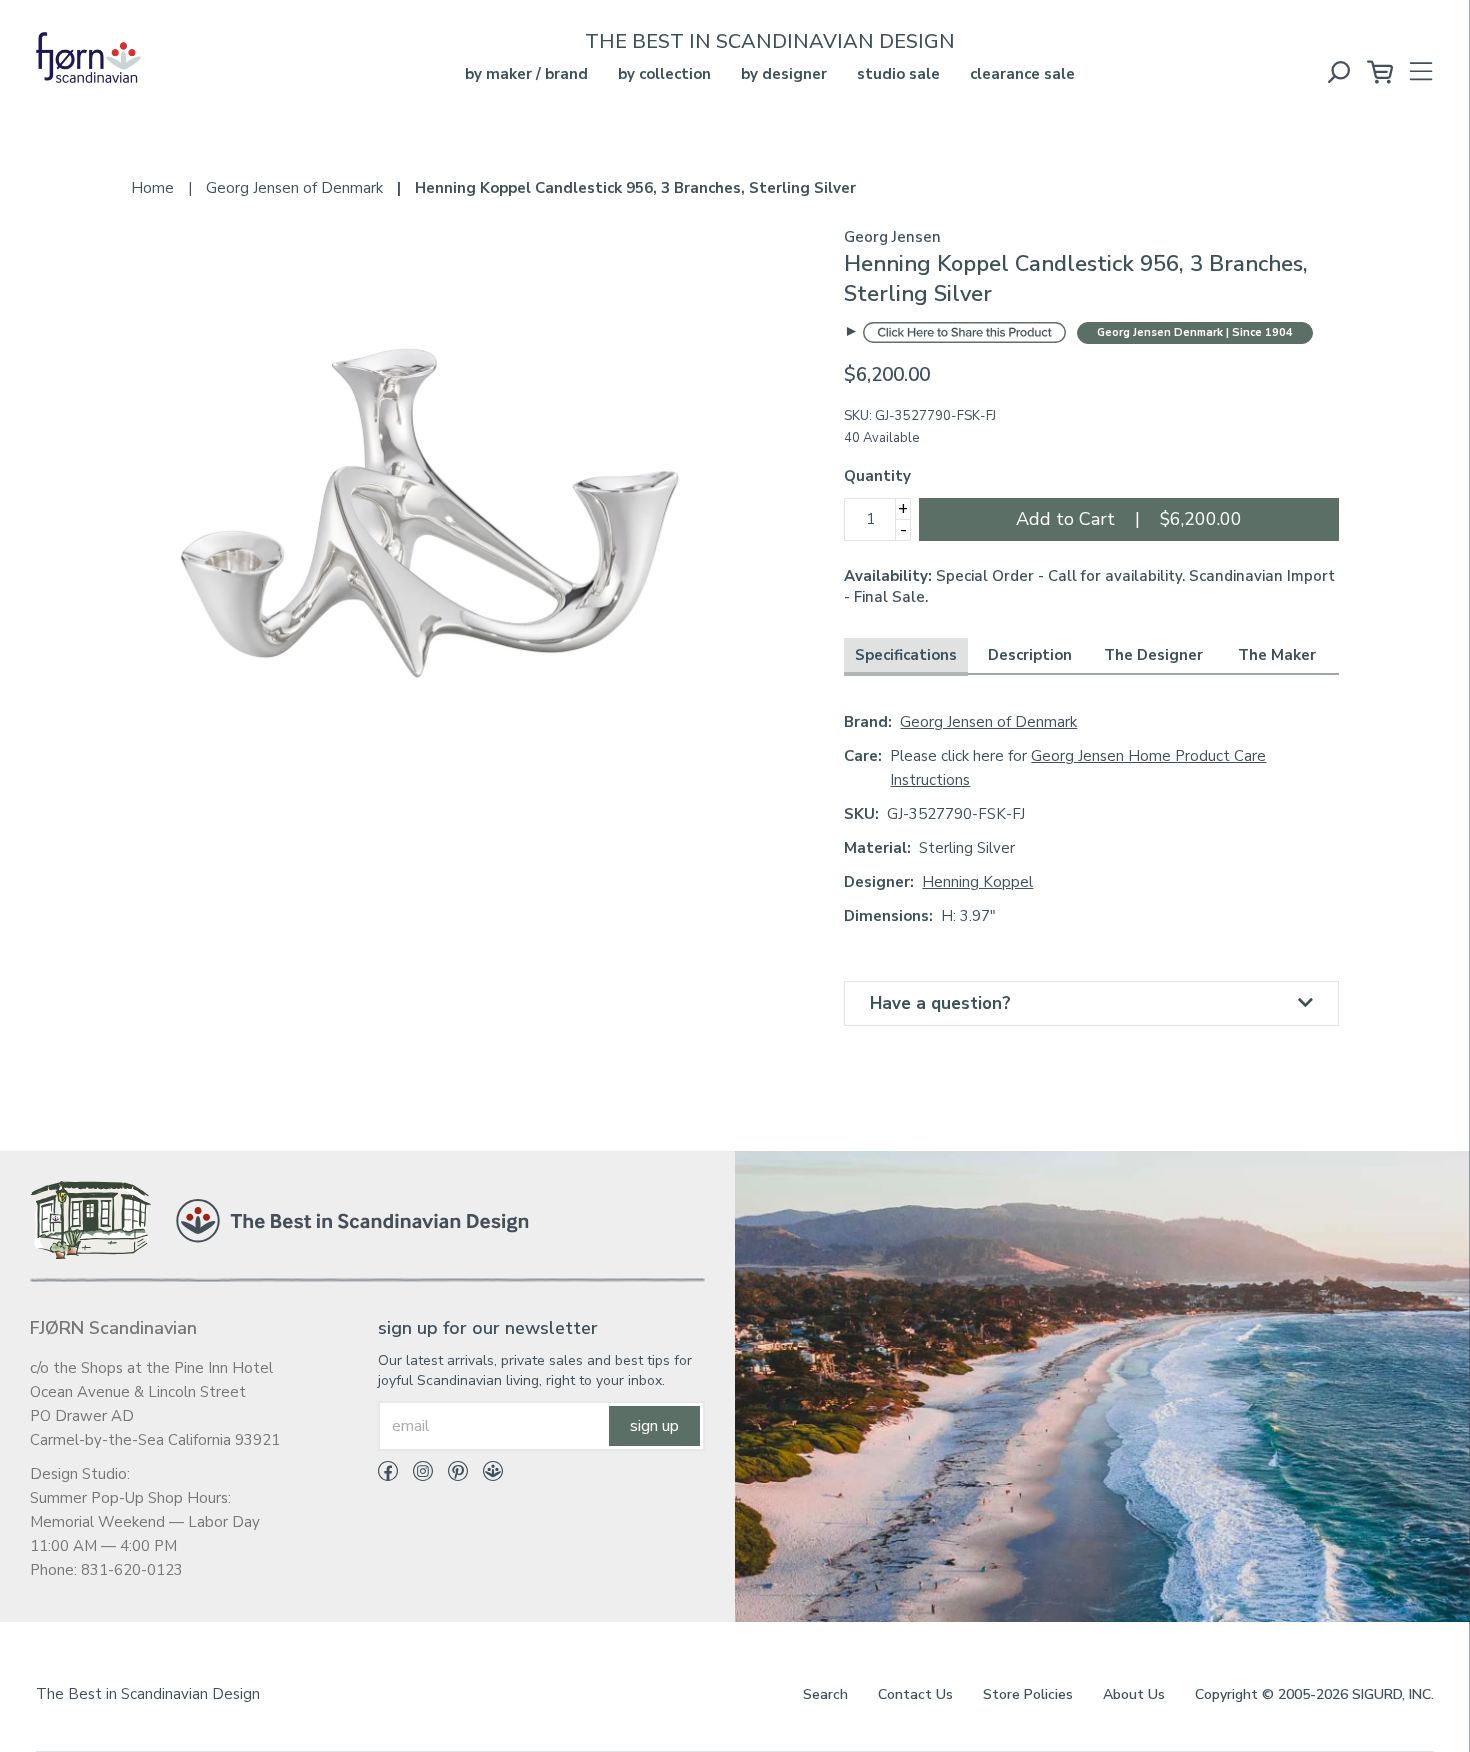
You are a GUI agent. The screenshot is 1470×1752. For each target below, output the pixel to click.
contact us (915, 1694)
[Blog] (485, 1475)
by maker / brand (526, 74)
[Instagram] (415, 1475)
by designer (784, 74)
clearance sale (1022, 74)
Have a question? (940, 1003)
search (825, 1694)
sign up (654, 1426)
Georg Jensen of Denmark (988, 722)
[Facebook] (388, 1475)
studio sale (898, 74)
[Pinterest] (450, 1475)
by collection (664, 74)
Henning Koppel (977, 882)
